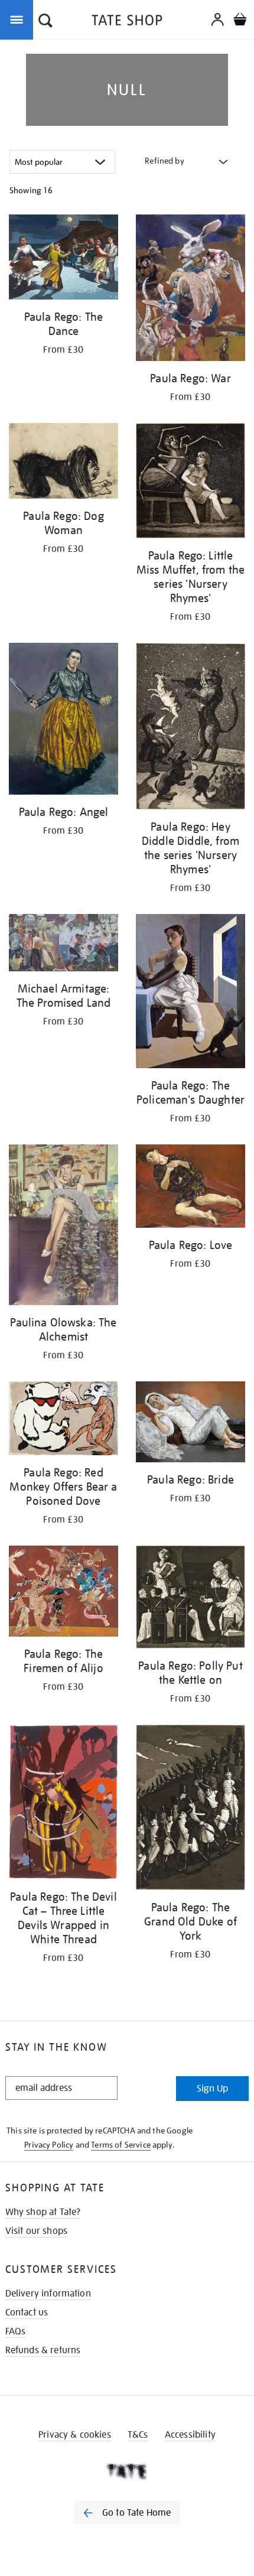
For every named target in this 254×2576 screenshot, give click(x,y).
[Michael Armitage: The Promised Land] (63, 945)
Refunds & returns (43, 2350)
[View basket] (240, 21)
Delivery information (48, 2294)
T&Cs (138, 2435)
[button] (45, 22)
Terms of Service (121, 2145)
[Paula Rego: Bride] (190, 1424)
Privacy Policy (49, 2145)
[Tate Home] (127, 2471)
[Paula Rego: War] (190, 290)
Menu (19, 19)
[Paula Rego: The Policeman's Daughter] (190, 993)
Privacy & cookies (75, 2435)
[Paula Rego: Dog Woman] (63, 463)
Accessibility (190, 2435)
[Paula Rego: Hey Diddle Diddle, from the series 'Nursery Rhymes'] (190, 728)
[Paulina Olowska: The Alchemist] (63, 1227)
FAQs (16, 2331)
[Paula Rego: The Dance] (63, 259)
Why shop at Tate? (43, 2212)
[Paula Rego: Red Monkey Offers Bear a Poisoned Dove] (63, 1420)
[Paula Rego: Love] (190, 1188)
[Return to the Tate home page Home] (127, 22)
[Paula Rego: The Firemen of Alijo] (63, 1593)
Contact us (27, 2312)
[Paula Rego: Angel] (63, 721)
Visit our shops (36, 2231)
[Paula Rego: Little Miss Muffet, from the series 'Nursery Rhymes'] (190, 483)
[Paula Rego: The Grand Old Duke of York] (190, 1810)
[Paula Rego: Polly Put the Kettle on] (190, 1599)
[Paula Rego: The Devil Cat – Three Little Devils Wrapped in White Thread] (63, 1804)
